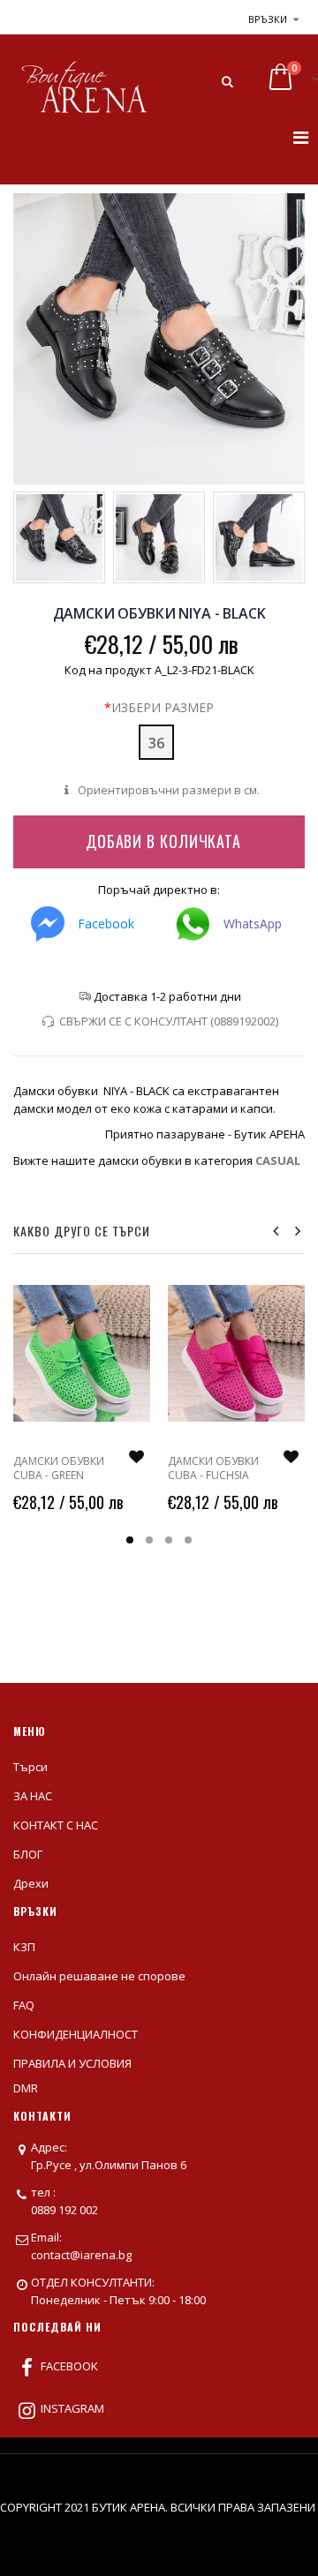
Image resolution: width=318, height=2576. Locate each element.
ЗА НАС (33, 1796)
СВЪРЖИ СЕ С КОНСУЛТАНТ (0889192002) (168, 1021)
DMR (26, 2088)
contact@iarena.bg (81, 2255)
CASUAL (278, 1160)
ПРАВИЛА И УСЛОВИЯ (72, 2063)
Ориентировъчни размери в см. (167, 790)
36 (156, 743)
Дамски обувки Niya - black (159, 613)
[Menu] (301, 137)
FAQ (24, 2005)
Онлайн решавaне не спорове (99, 1976)
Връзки (268, 19)
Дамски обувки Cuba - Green (59, 1468)
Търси (30, 1767)
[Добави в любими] (136, 1457)
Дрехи (31, 1883)
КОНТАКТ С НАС (56, 1825)
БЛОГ (28, 1854)
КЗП (24, 1947)
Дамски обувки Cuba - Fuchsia (213, 1468)
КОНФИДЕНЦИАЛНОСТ (76, 2034)
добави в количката (163, 841)
